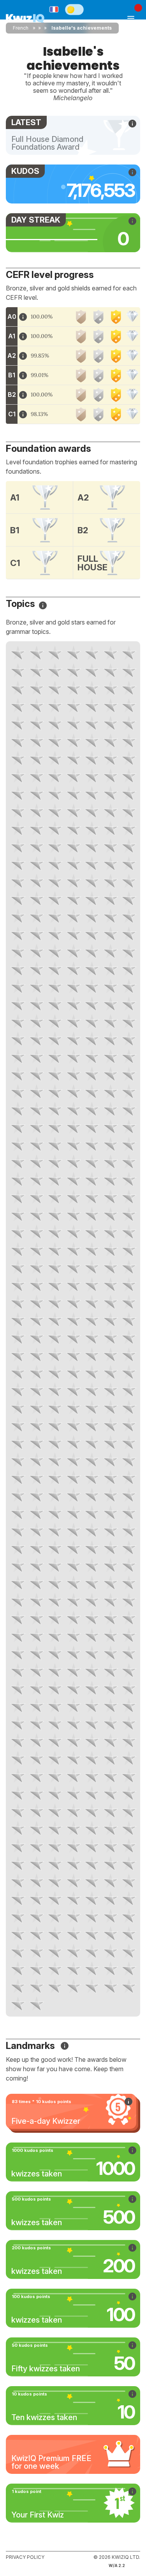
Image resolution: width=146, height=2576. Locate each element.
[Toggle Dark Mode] (74, 9)
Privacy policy (25, 2557)
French (21, 28)
